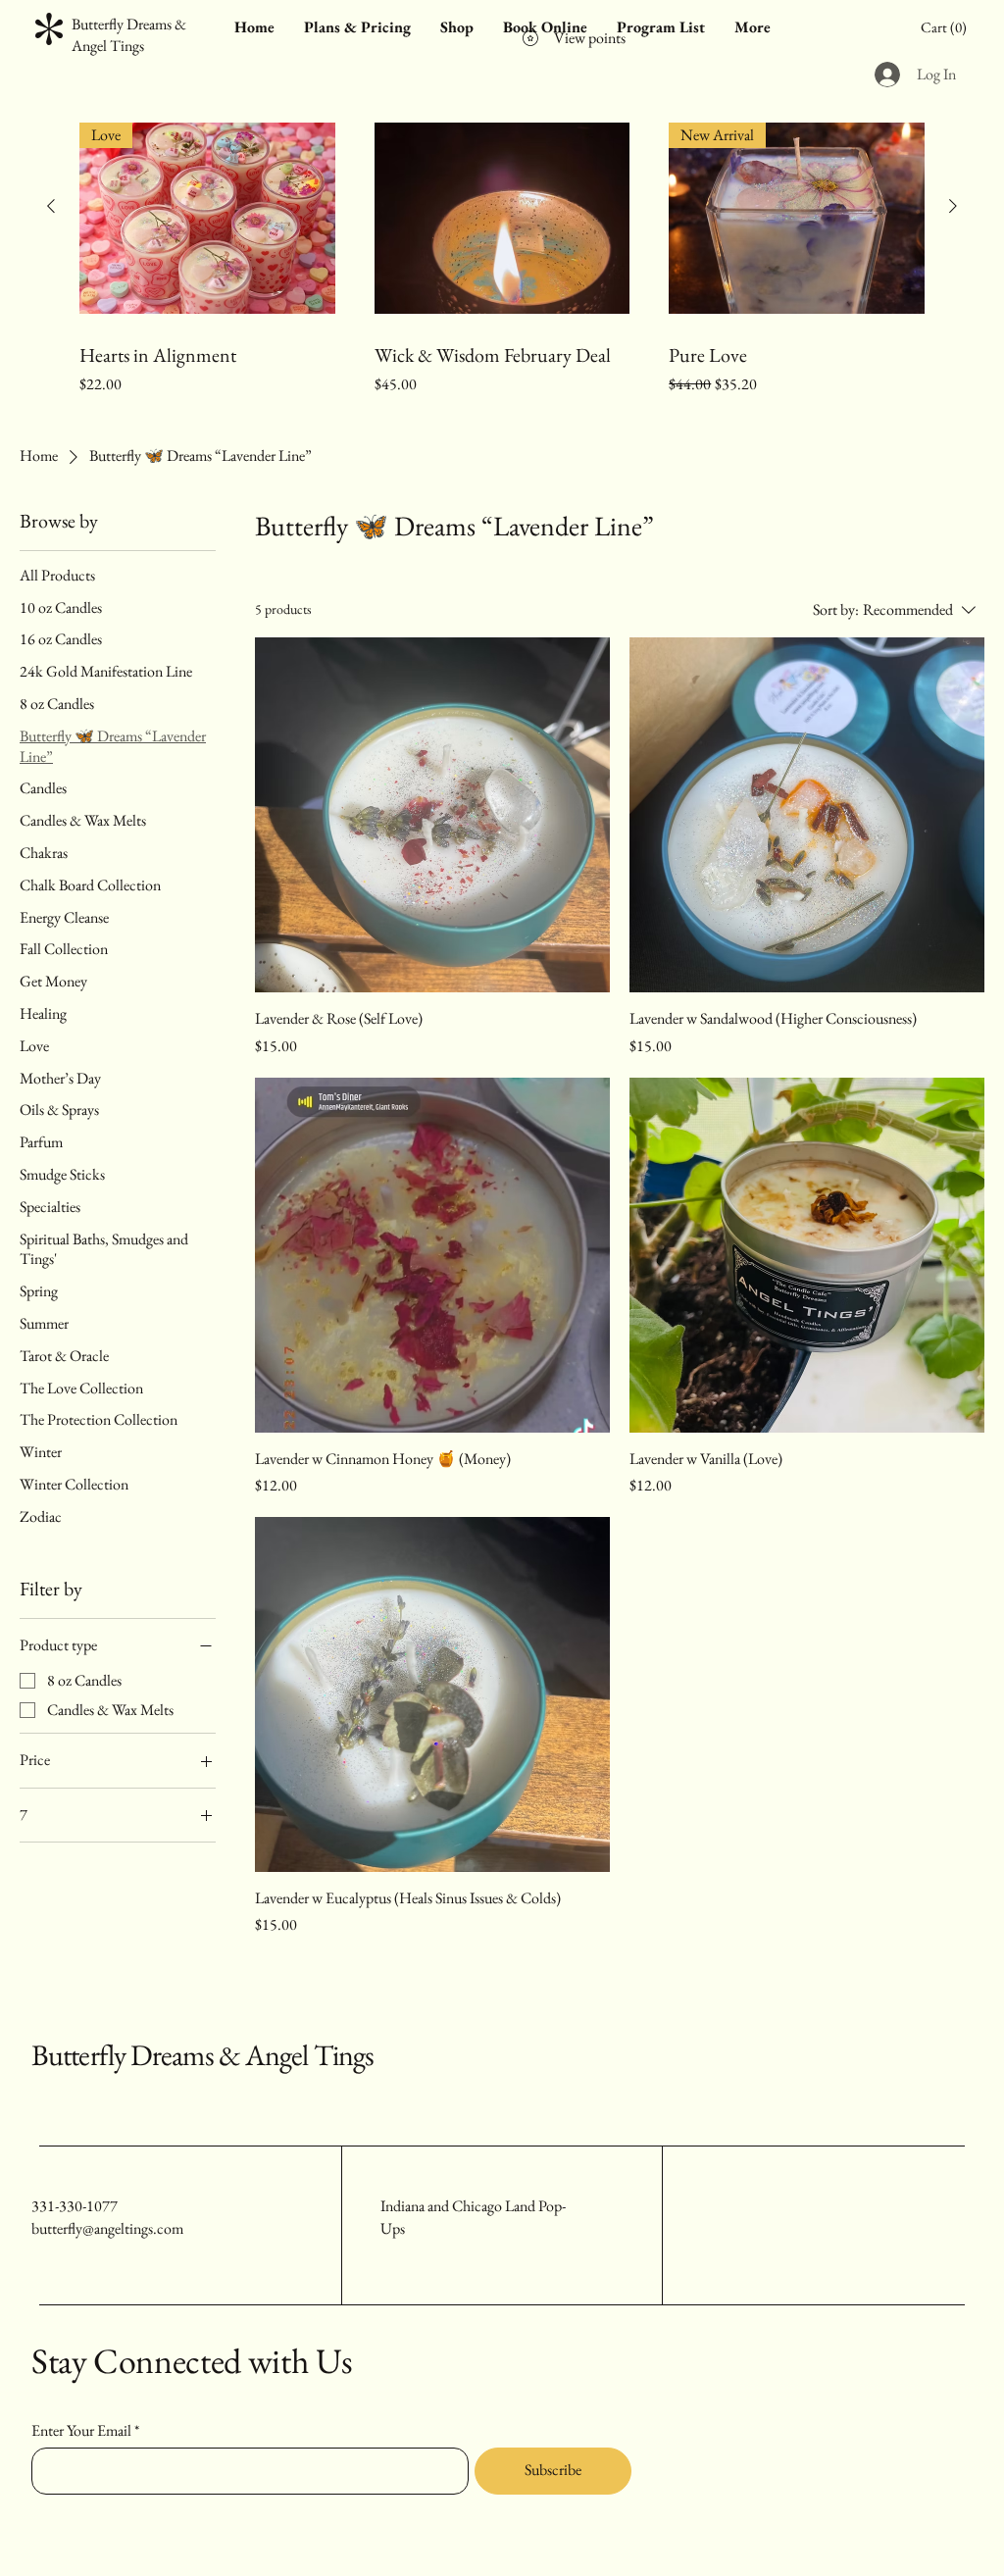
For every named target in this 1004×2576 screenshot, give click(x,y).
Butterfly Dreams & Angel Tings (202, 2055)
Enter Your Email (81, 2431)
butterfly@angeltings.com (107, 2228)
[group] (502, 267)
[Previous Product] (51, 206)
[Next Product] (953, 206)
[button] (947, 27)
